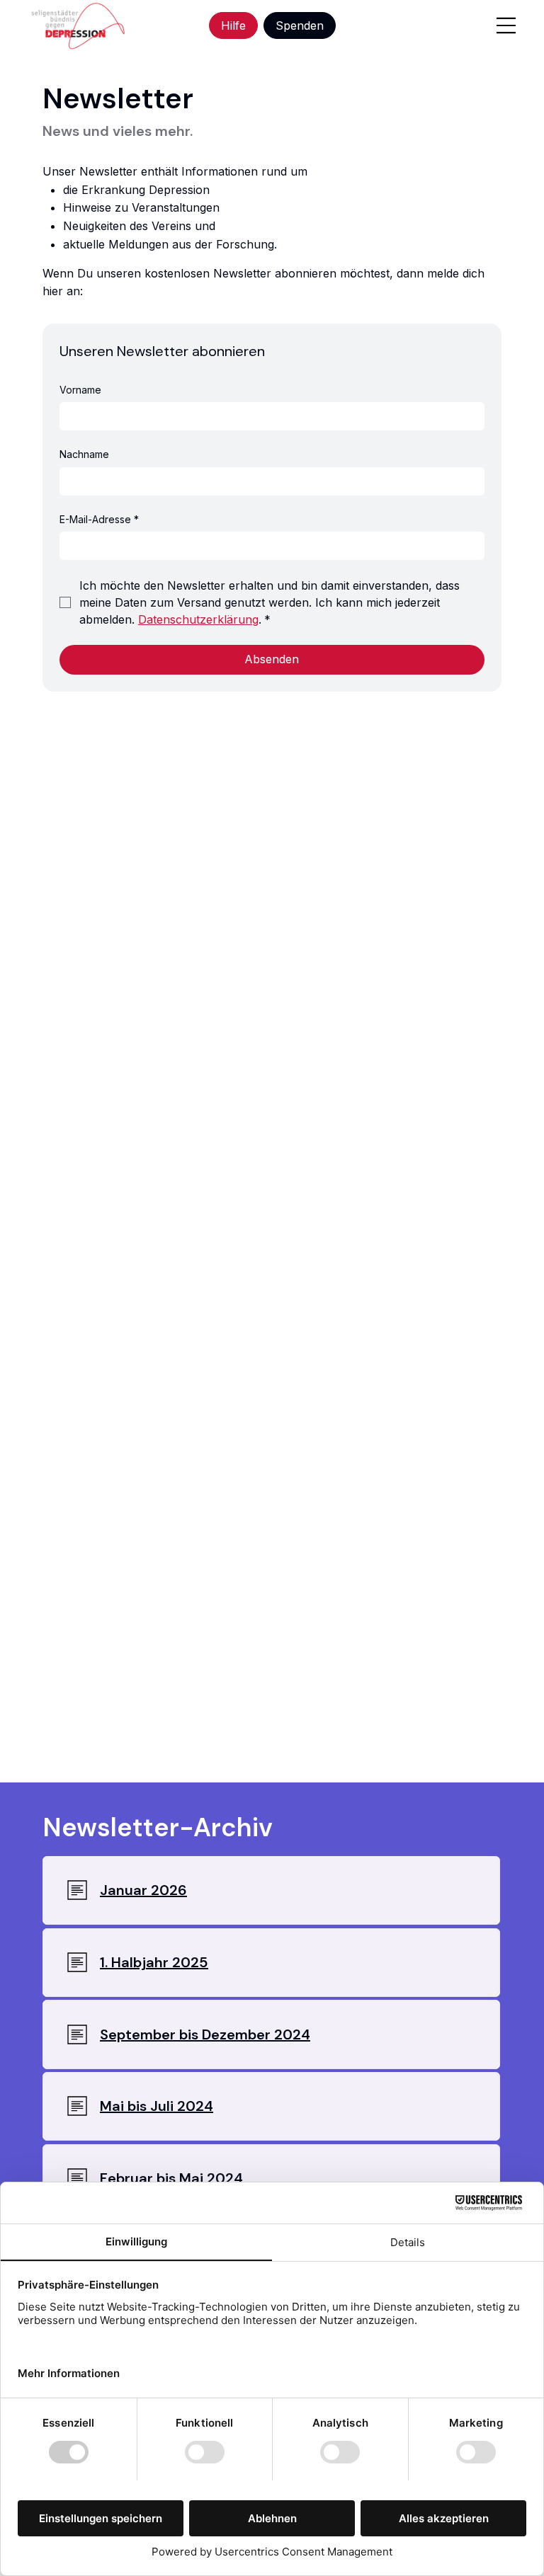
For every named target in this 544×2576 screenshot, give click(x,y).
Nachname (84, 454)
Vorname (80, 390)
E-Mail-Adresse (99, 519)
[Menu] (506, 25)
